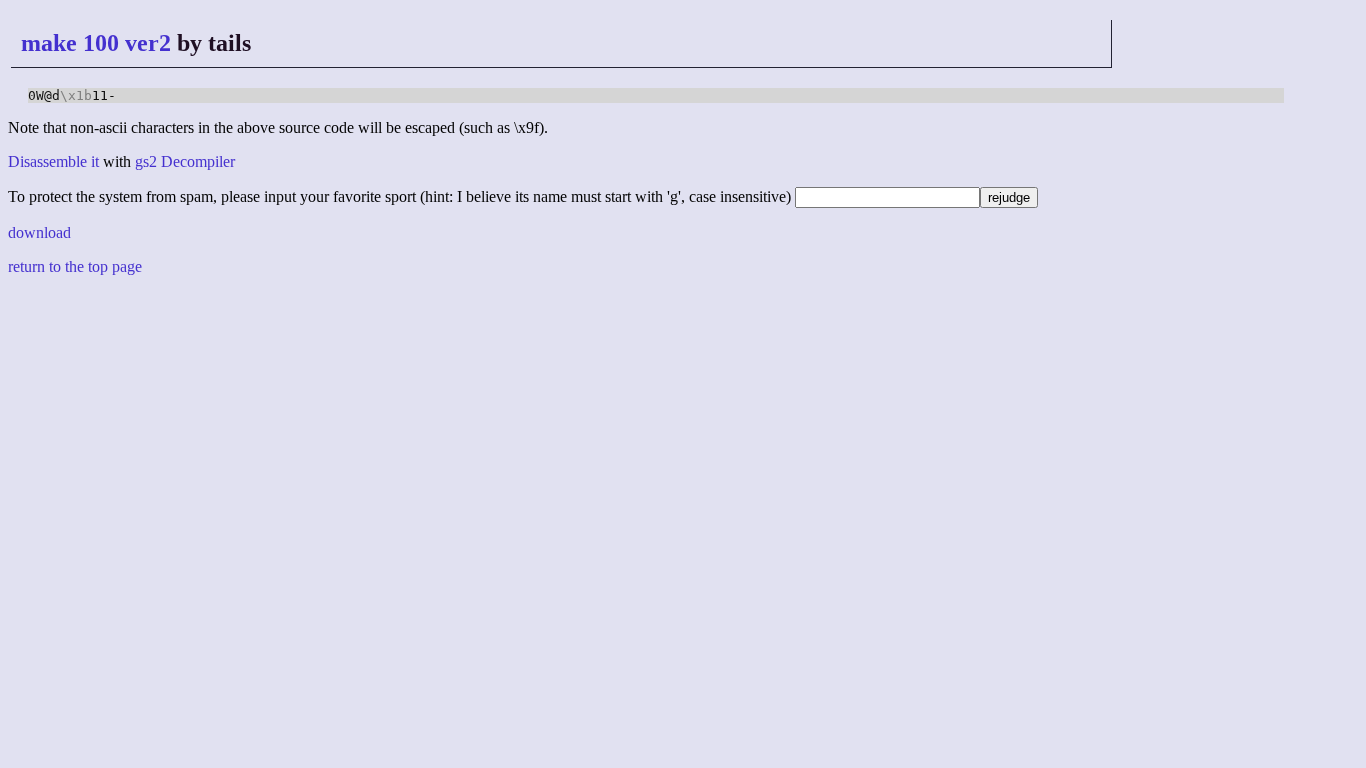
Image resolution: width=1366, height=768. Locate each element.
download (39, 232)
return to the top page (75, 266)
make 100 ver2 (96, 43)
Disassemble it (53, 161)
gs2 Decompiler (185, 161)
